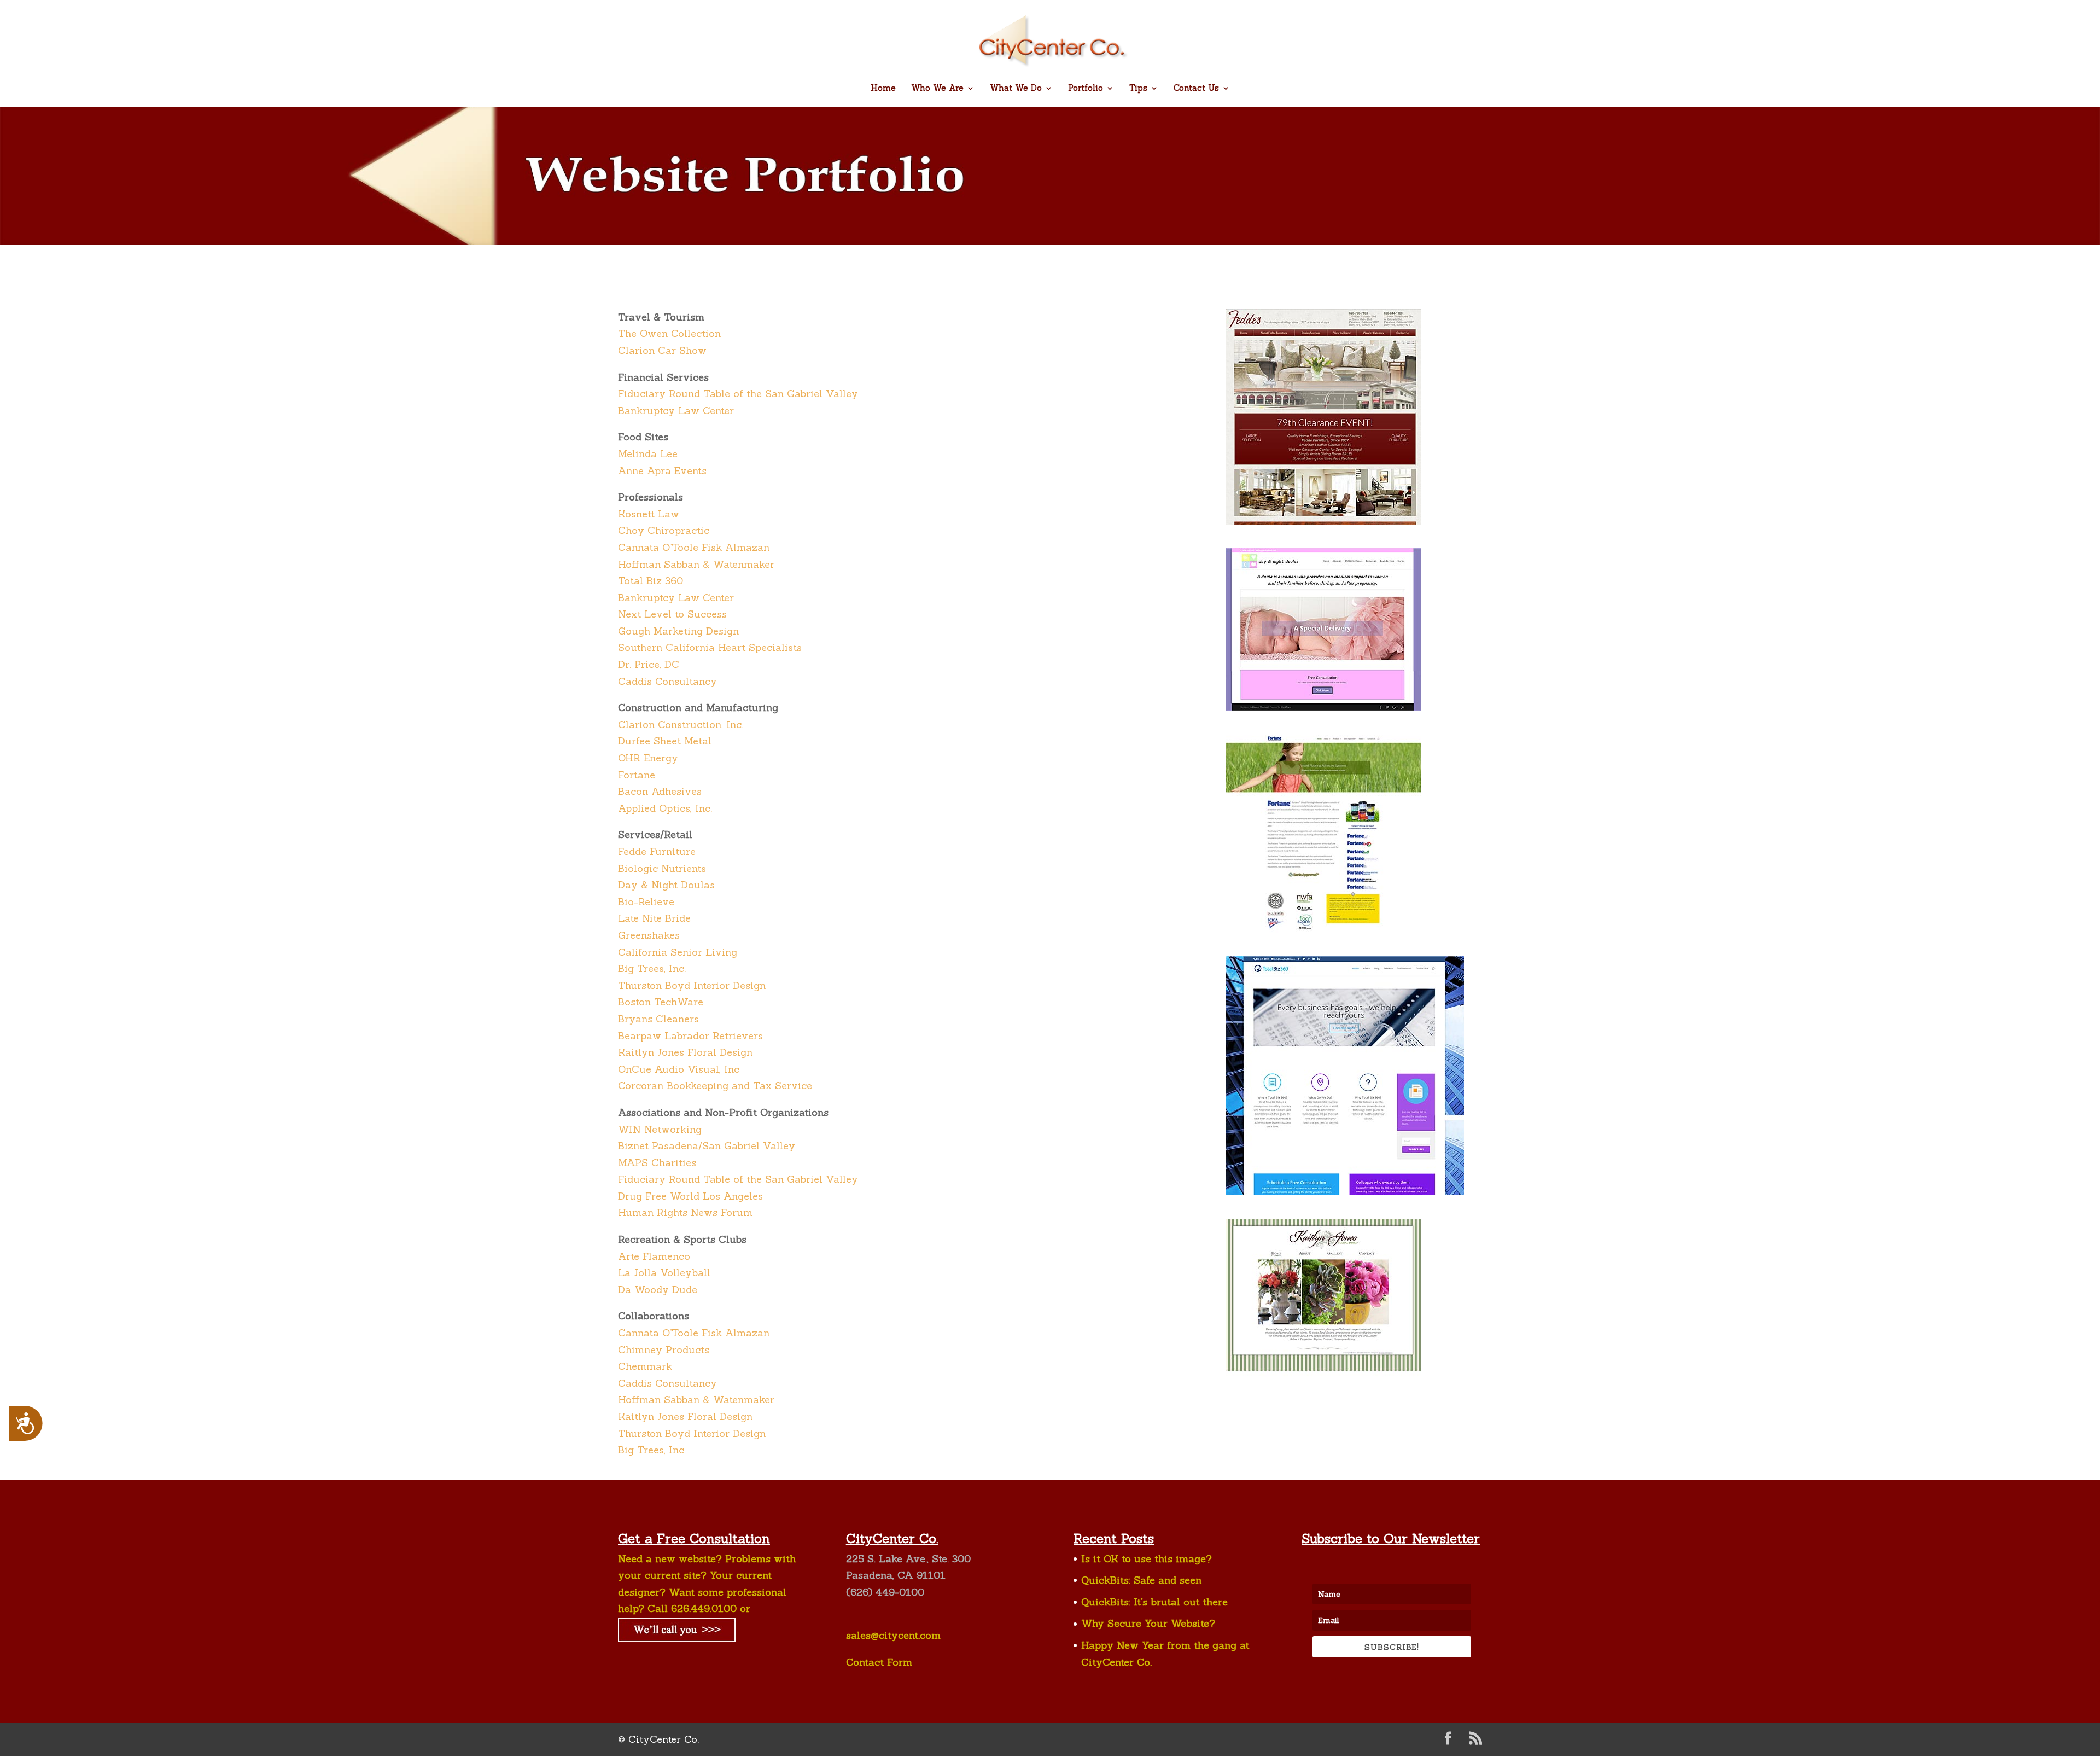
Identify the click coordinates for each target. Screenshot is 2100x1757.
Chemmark (645, 1366)
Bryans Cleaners (658, 1019)
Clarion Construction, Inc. (681, 725)
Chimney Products (664, 1350)
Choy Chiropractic (664, 530)
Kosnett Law (649, 514)
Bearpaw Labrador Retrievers (690, 1036)
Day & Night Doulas (666, 885)
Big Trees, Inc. (652, 968)
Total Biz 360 (651, 581)
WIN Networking (660, 1129)
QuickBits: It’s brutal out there (1154, 1602)
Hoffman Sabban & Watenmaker (696, 564)
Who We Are (937, 89)
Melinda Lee (648, 454)
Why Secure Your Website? (1148, 1623)
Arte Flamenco (654, 1256)
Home (883, 89)
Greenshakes (649, 935)
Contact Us (1196, 89)
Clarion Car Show (662, 350)
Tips (1138, 89)
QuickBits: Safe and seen (1141, 1580)
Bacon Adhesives (660, 791)
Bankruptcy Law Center (676, 411)
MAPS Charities (657, 1163)
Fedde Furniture (657, 851)
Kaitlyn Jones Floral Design (685, 1052)
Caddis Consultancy (667, 681)
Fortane (637, 775)
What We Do (1016, 89)
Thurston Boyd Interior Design (692, 985)
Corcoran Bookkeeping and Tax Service (715, 1086)
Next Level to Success (672, 614)
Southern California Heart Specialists (710, 647)
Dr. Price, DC (649, 664)
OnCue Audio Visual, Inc (679, 1069)
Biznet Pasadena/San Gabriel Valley (707, 1146)
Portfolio (1086, 89)
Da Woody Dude (658, 1290)
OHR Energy (648, 758)
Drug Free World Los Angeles (690, 1196)
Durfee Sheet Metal (665, 741)
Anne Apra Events (662, 471)
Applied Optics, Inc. (665, 808)
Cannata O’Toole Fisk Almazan (694, 547)
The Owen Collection (669, 333)
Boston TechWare (661, 1002)
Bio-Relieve (646, 902)
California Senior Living (678, 952)
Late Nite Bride (654, 918)
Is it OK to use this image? (1147, 1559)
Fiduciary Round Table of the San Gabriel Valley (738, 394)
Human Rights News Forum (685, 1212)
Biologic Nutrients (662, 868)
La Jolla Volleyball (664, 1273)
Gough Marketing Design (678, 631)
